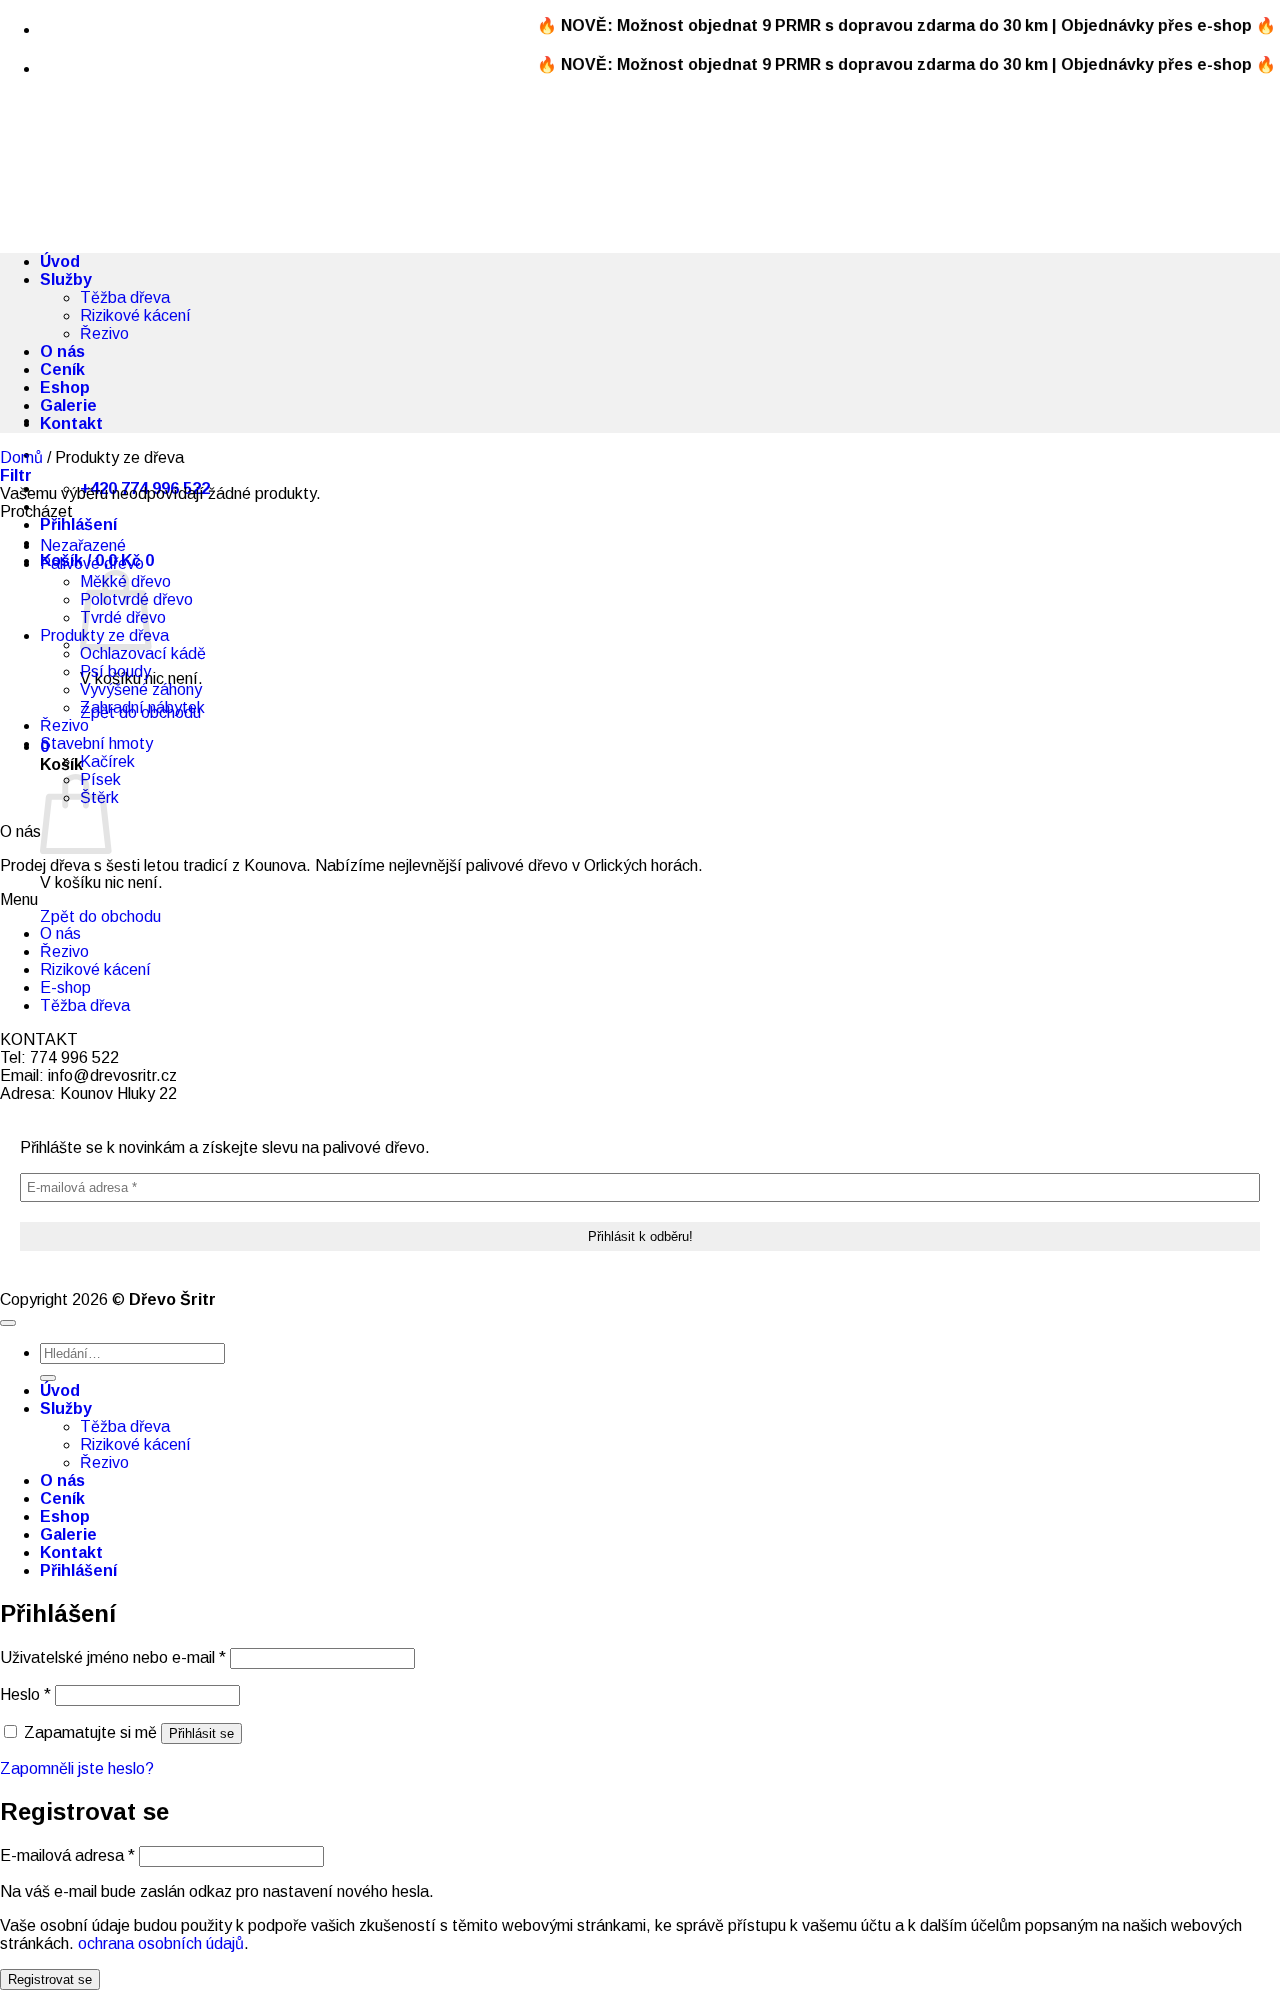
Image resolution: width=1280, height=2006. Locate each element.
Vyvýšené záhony (141, 689)
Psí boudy (115, 671)
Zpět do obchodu (100, 916)
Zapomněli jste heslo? (77, 1768)
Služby (66, 279)
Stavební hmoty (96, 743)
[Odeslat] (48, 1378)
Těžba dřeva (125, 297)
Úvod (60, 261)
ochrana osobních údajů (161, 1943)
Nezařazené (83, 545)
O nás (62, 351)
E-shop (65, 987)
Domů (21, 457)
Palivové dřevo (92, 563)
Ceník (62, 369)
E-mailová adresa (67, 1855)
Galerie (68, 405)
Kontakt (71, 423)
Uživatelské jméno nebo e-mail (113, 1657)
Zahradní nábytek (142, 707)
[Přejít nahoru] (8, 1323)
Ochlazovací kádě (143, 653)
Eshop (65, 387)
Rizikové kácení (135, 315)
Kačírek (107, 761)
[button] (78, 524)
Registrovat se (50, 1979)
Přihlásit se (201, 1733)
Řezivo (104, 333)
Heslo (25, 1694)
